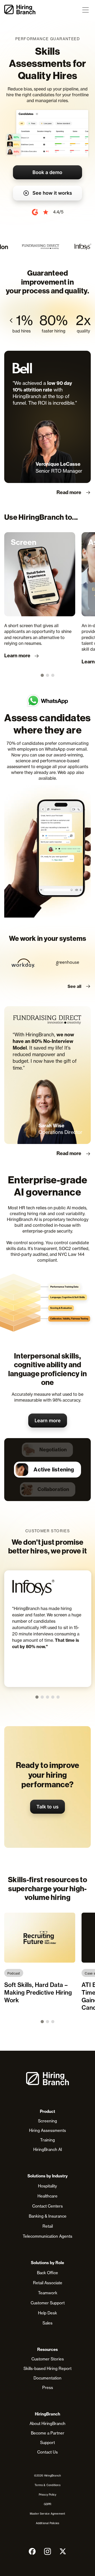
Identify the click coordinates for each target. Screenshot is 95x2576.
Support (47, 2443)
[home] (20, 10)
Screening (47, 2121)
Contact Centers (47, 2206)
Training (47, 2140)
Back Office (47, 2273)
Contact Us (47, 2452)
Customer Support (48, 2303)
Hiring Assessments (47, 2130)
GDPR (48, 2504)
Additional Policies (48, 2523)
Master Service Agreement (48, 2514)
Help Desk (47, 2313)
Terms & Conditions (47, 2485)
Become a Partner (48, 2433)
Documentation (47, 2378)
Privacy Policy (48, 2495)
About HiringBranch (47, 2424)
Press (48, 2388)
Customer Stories (48, 2359)
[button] (85, 10)
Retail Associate (48, 2283)
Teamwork (48, 2293)
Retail (48, 2226)
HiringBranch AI (48, 2149)
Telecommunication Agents (47, 2236)
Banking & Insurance (48, 2216)
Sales (47, 2323)
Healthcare (47, 2196)
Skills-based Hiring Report (47, 2368)
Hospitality (47, 2186)
